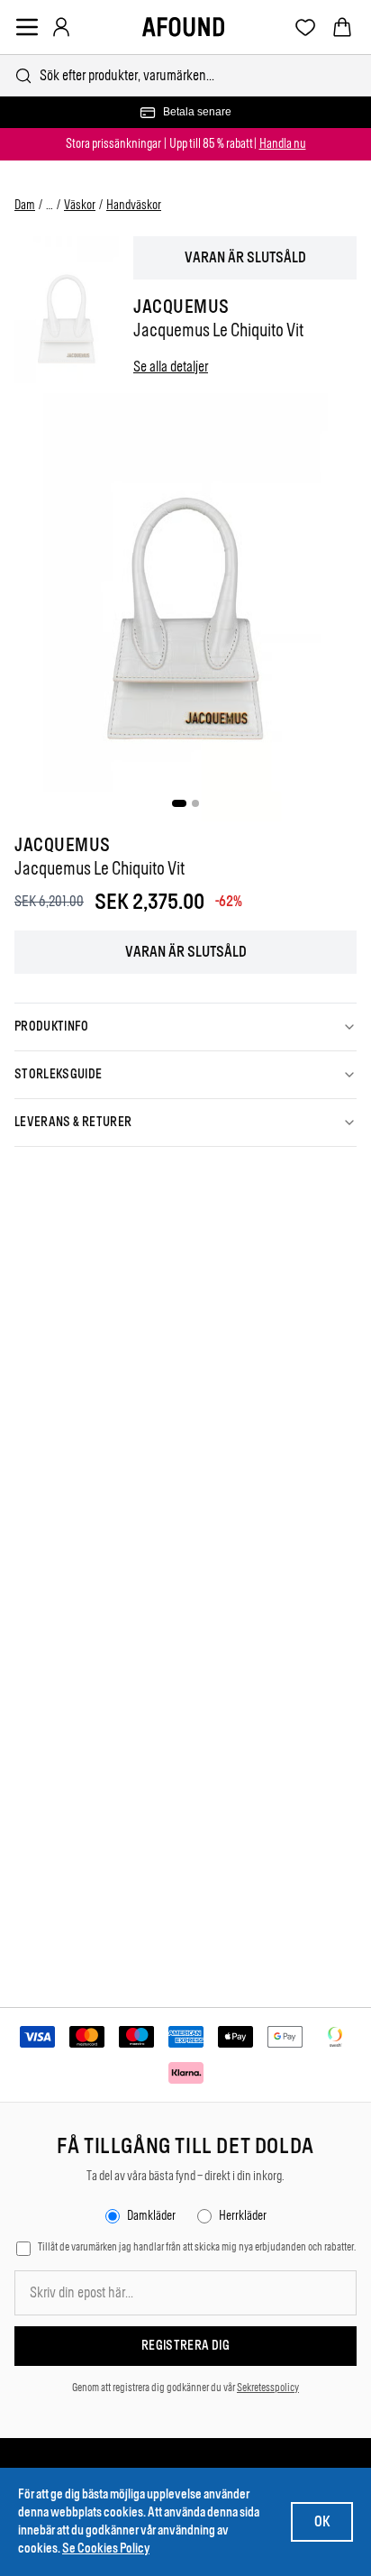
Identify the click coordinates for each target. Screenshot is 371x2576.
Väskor (80, 205)
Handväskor (134, 205)
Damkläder (151, 2216)
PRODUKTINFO (52, 1027)
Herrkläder (243, 2216)
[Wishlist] (306, 28)
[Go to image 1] (179, 803)
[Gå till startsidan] (183, 27)
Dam (25, 205)
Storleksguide (59, 1074)
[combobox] (185, 75)
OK (322, 2521)
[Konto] (61, 27)
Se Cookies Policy (106, 2548)
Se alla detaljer (171, 367)
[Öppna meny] (27, 27)
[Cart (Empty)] (342, 27)
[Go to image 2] (195, 803)
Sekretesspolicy (268, 2388)
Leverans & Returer (73, 1122)
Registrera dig (185, 2346)
